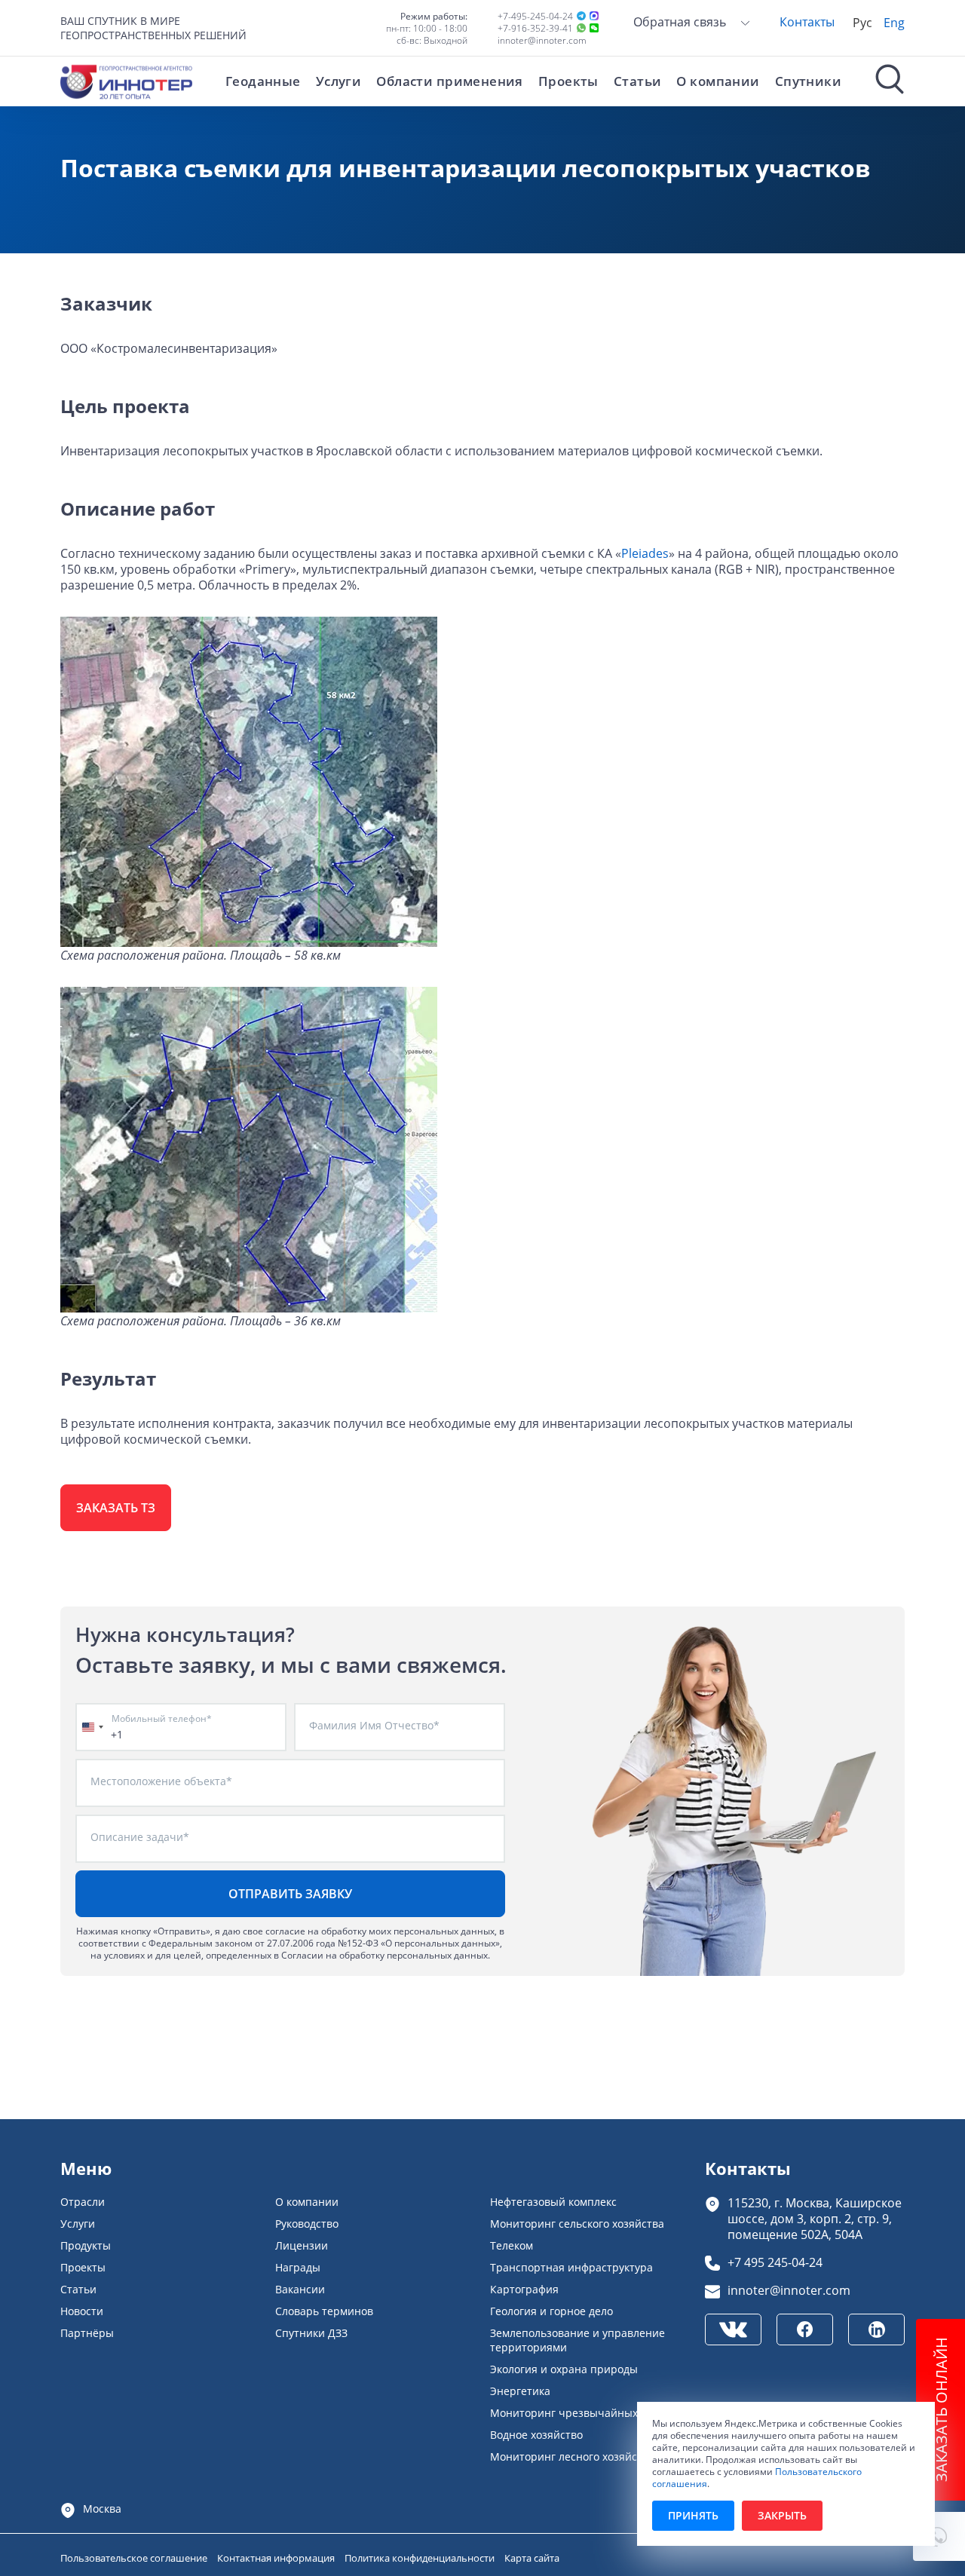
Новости (82, 2311)
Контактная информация (277, 2558)
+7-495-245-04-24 (535, 16)
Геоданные (263, 81)
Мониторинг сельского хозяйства (577, 2224)
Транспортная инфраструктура (571, 2267)
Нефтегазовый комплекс (553, 2202)
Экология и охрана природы (564, 2369)
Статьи (638, 81)
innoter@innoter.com (542, 40)
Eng (894, 22)
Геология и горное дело (551, 2311)
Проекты (568, 81)
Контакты (807, 21)
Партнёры (87, 2333)
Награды (298, 2267)
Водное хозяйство (536, 2435)
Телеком (512, 2245)
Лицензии (302, 2245)
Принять (693, 2515)
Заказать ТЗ (116, 1508)
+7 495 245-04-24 (775, 2262)
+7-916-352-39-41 (535, 28)
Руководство (307, 2224)
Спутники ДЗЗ (311, 2333)
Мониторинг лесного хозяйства (572, 2457)
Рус (862, 22)
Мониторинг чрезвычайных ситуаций (590, 2413)
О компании (718, 81)
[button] (939, 2536)
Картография (524, 2289)
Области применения (450, 81)
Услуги (339, 81)
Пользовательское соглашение (135, 2558)
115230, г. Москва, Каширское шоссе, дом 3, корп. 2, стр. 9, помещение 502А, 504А (815, 2218)
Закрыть (782, 2515)
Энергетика (520, 2391)
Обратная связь (681, 21)
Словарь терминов (324, 2311)
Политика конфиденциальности (421, 2558)
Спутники (808, 81)
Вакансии (300, 2289)
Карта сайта (532, 2558)
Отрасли (83, 2202)
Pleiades (645, 553)
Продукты (86, 2245)
